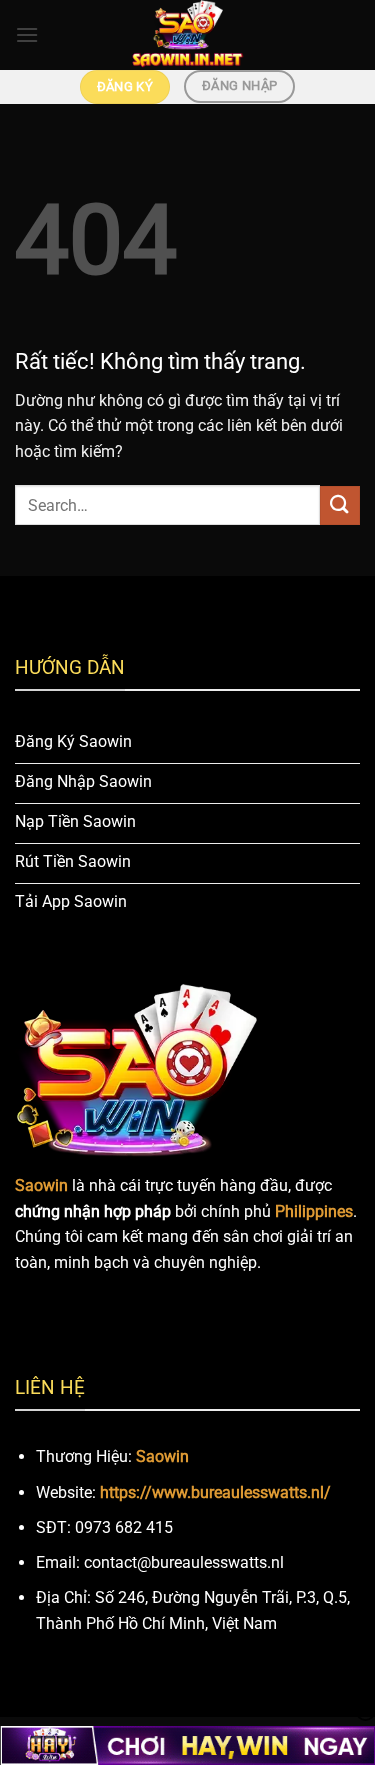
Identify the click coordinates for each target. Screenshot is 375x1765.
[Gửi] (340, 505)
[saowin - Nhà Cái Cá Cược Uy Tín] (188, 35)
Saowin (162, 1456)
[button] (27, 34)
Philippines (314, 1211)
